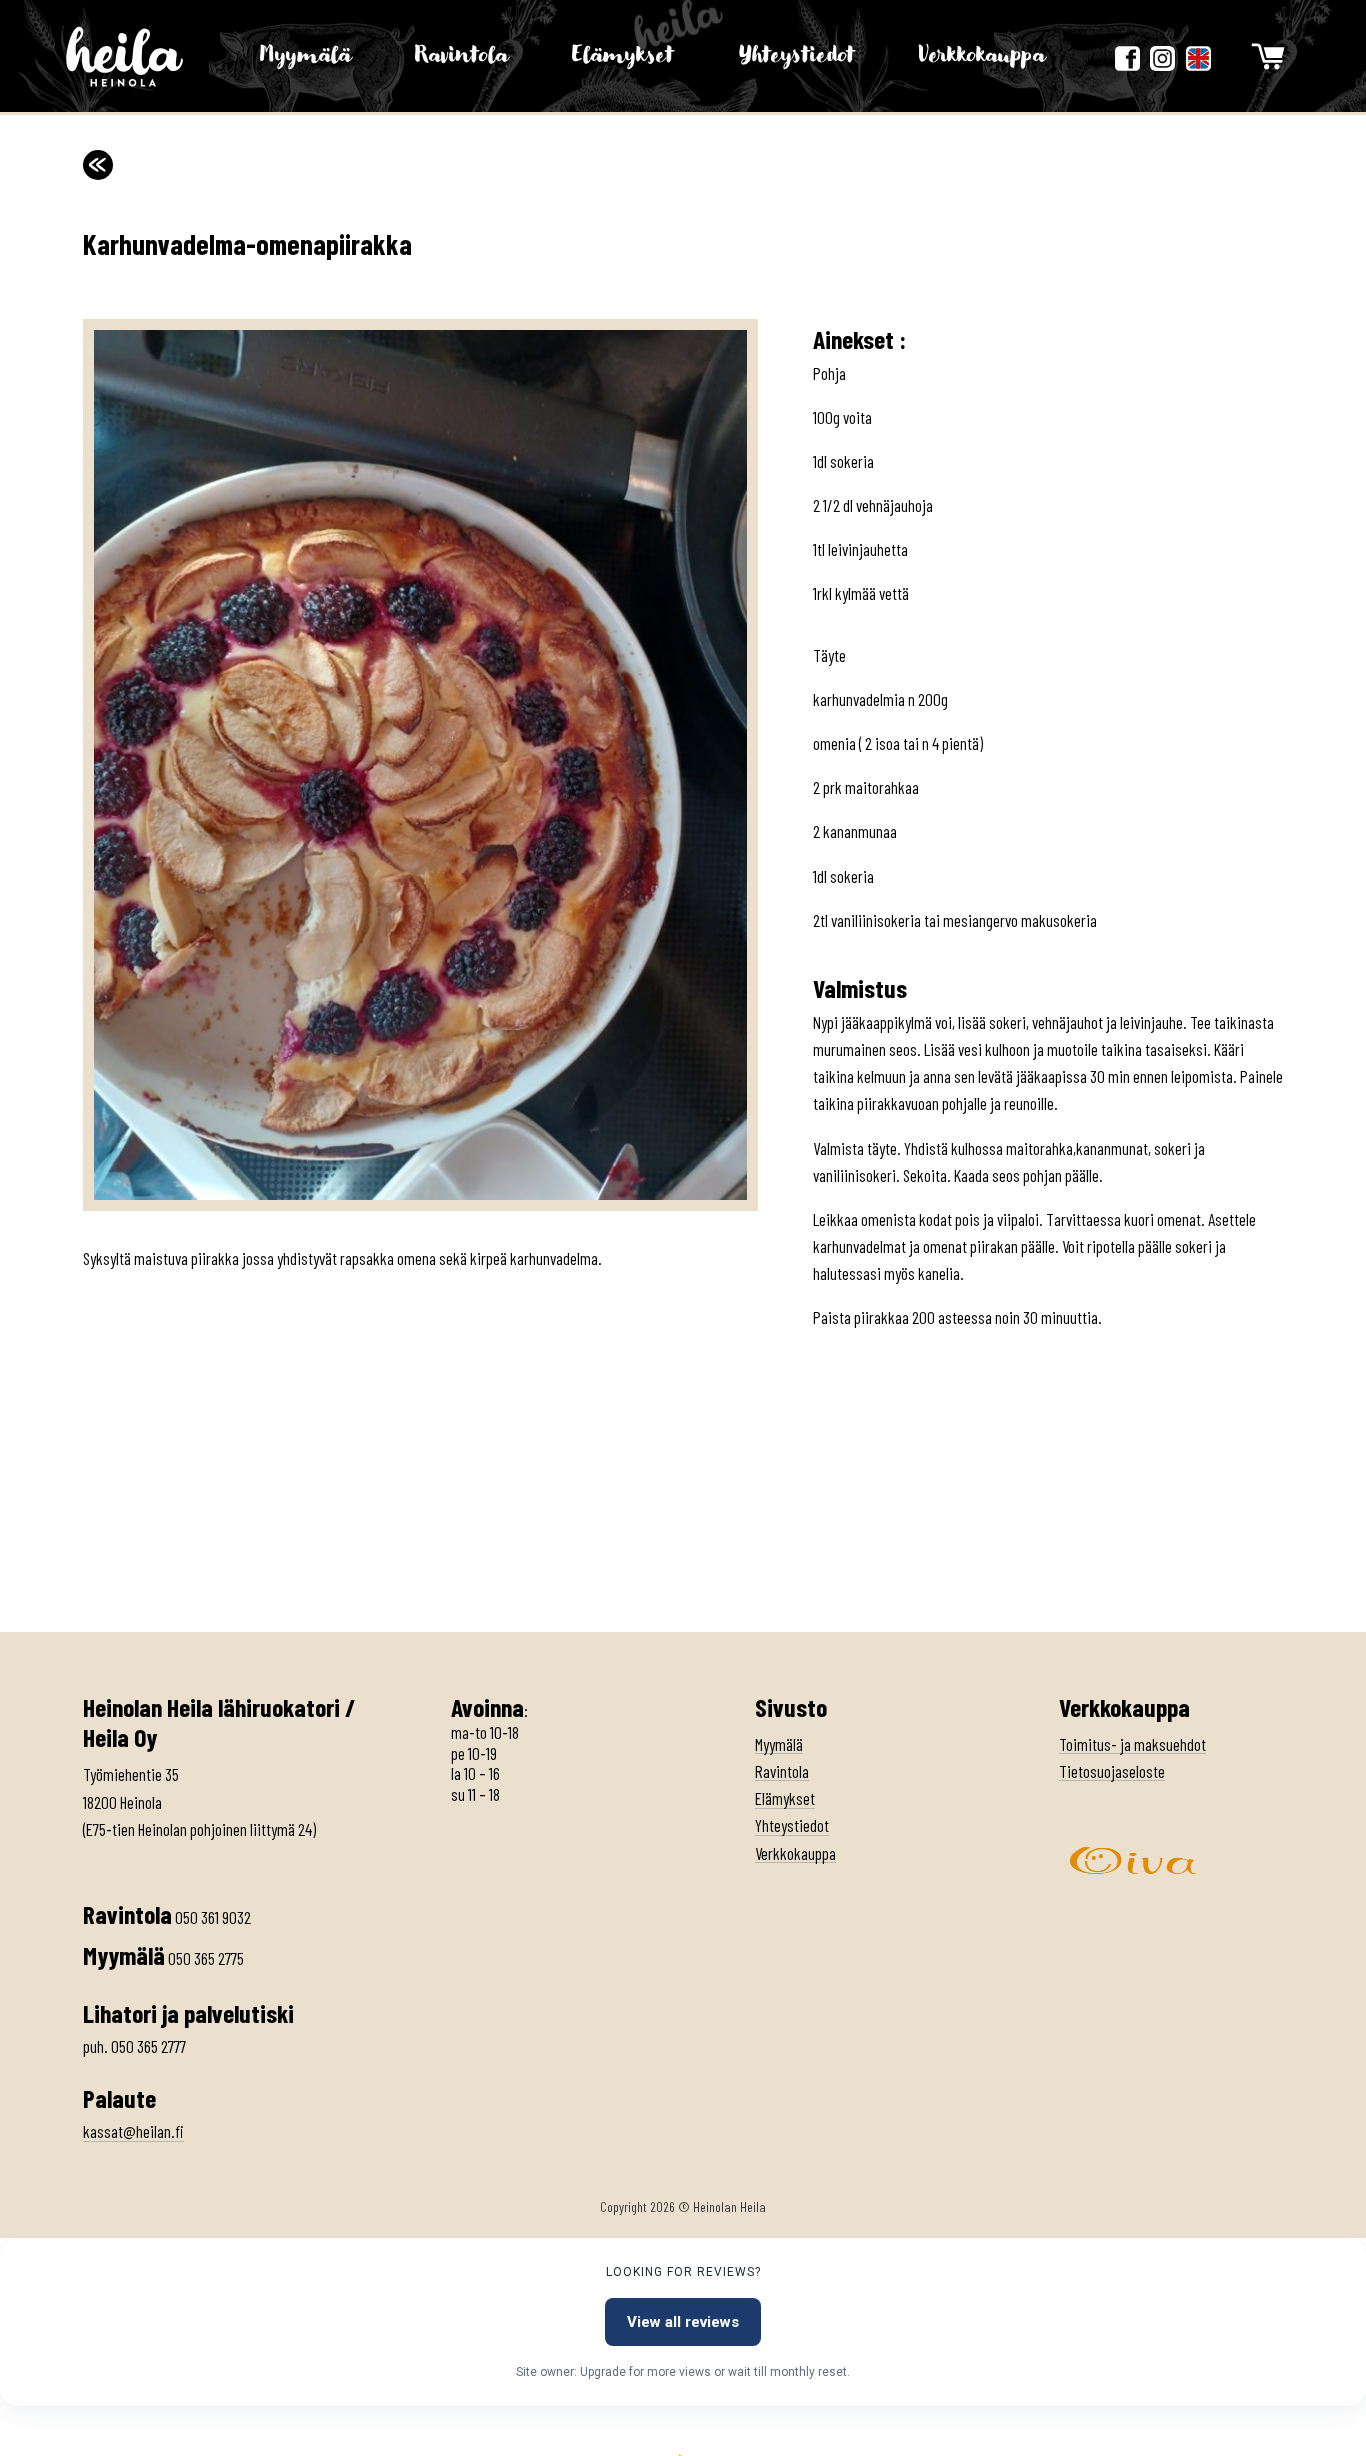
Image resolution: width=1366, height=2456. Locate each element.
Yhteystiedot (797, 55)
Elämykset (623, 55)
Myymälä (305, 55)
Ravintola (461, 55)
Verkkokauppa (982, 55)
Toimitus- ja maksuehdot (1132, 1744)
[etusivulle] (125, 56)
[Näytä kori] (1268, 56)
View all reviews (683, 2322)
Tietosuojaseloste (1112, 1771)
